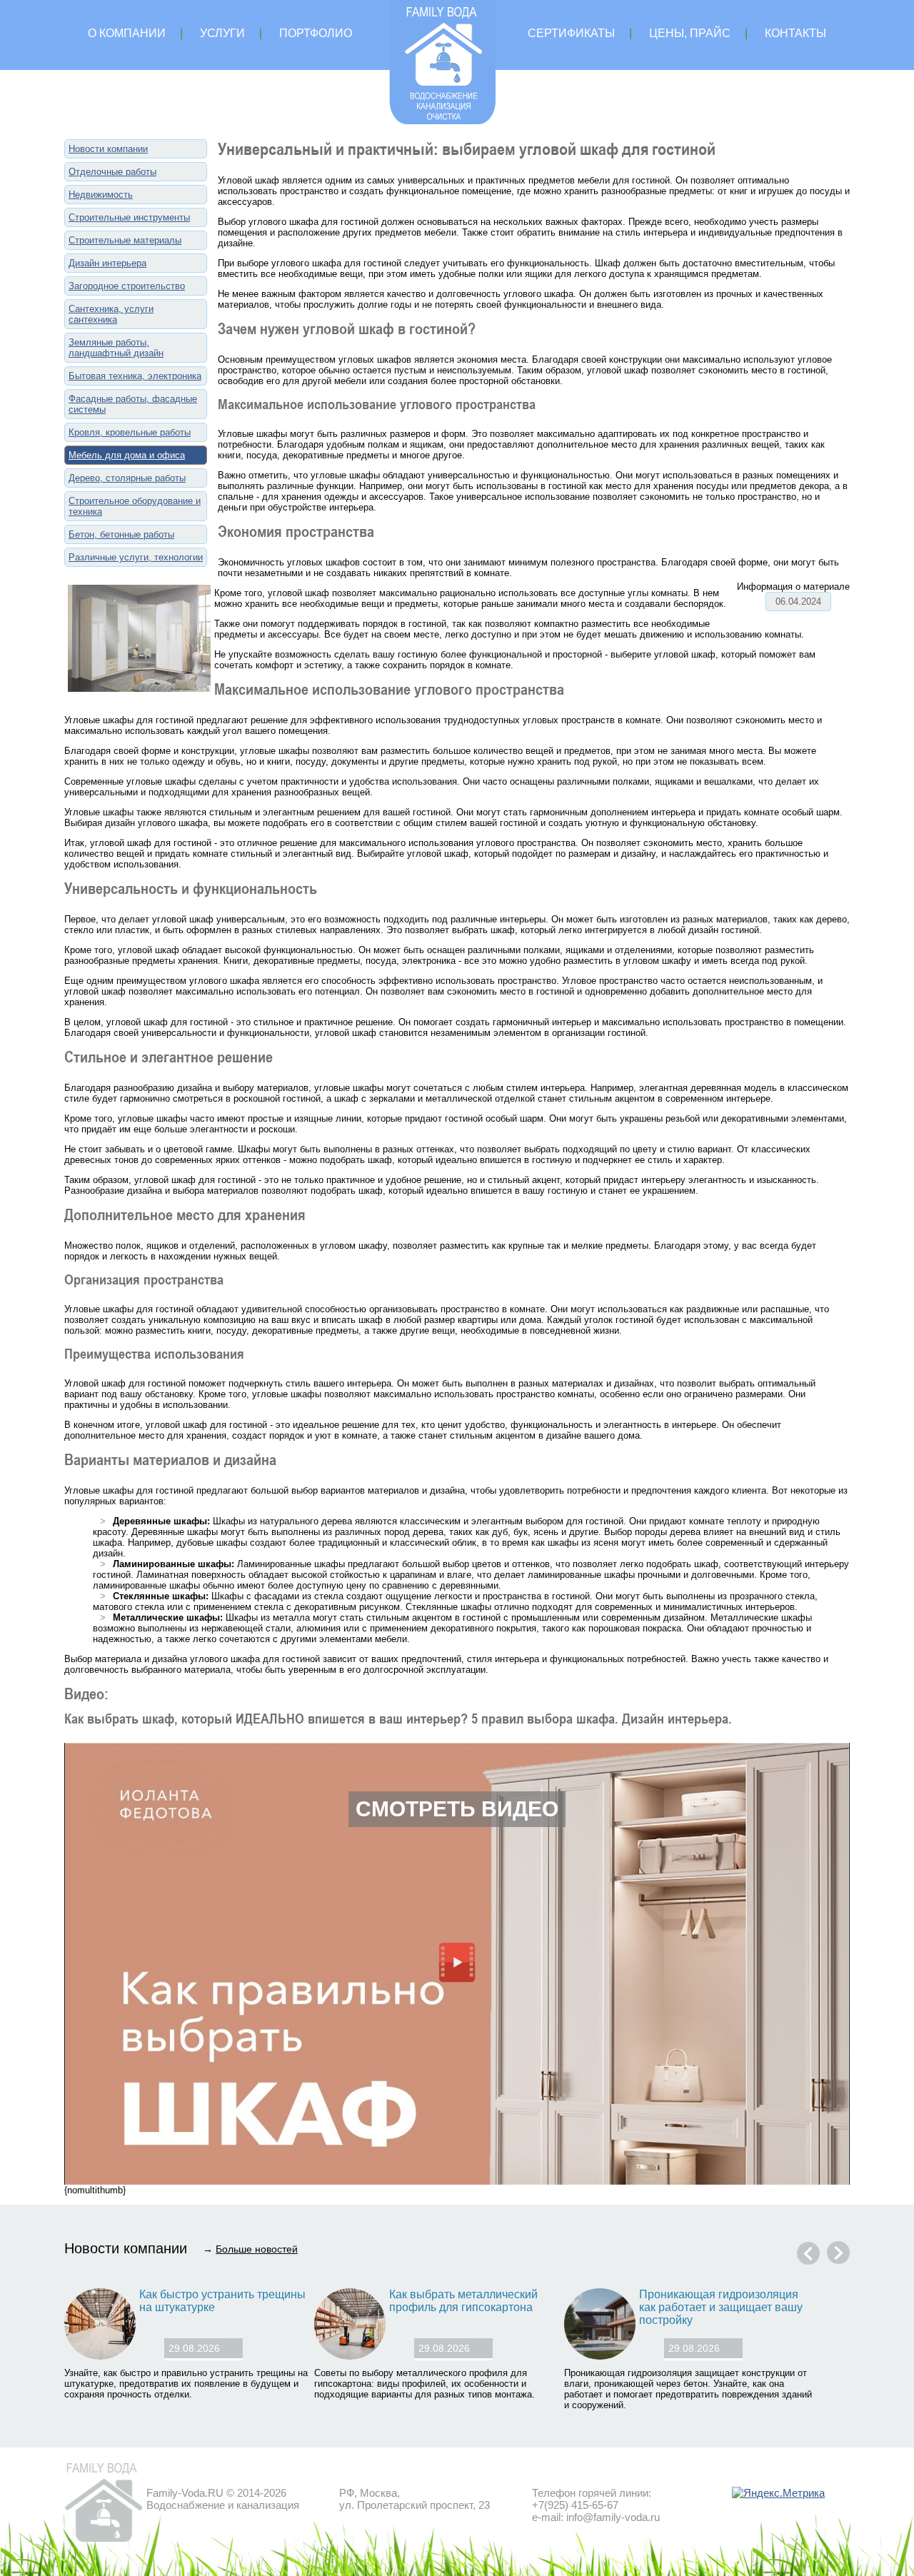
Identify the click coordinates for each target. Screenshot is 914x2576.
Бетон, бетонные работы (121, 534)
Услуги (222, 33)
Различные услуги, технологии (136, 557)
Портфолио (316, 33)
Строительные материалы (125, 240)
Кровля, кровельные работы (130, 432)
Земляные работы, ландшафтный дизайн (116, 348)
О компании (127, 33)
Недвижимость (101, 195)
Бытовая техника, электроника (135, 376)
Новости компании (108, 149)
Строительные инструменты (129, 217)
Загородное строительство (127, 286)
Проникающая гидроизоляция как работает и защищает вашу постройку (721, 2307)
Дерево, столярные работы (127, 478)
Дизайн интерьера (107, 263)
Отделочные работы (112, 172)
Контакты (795, 33)
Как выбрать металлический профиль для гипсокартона (463, 2301)
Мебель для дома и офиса (127, 455)
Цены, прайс (690, 33)
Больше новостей (257, 2249)
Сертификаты (571, 33)
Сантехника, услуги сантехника (111, 314)
